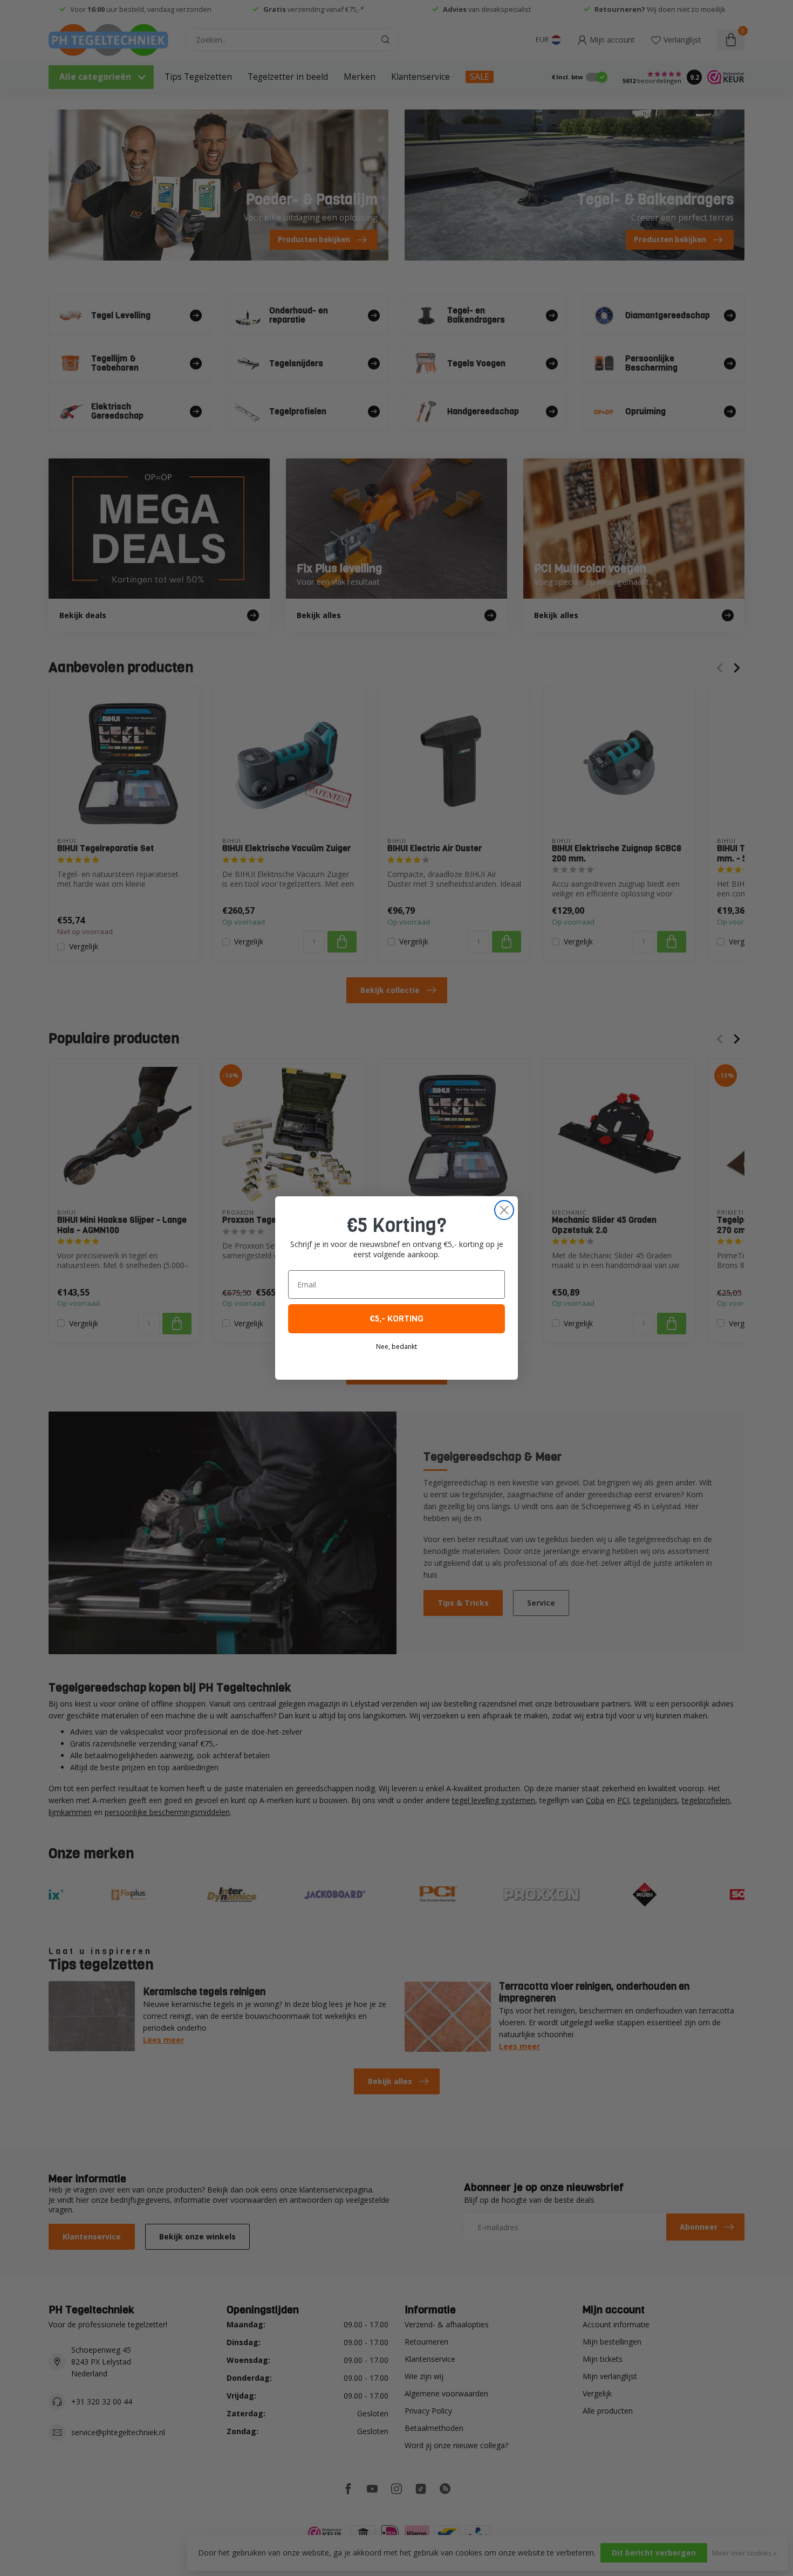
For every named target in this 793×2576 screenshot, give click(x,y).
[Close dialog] (504, 1210)
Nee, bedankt (396, 1347)
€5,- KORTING (396, 1318)
